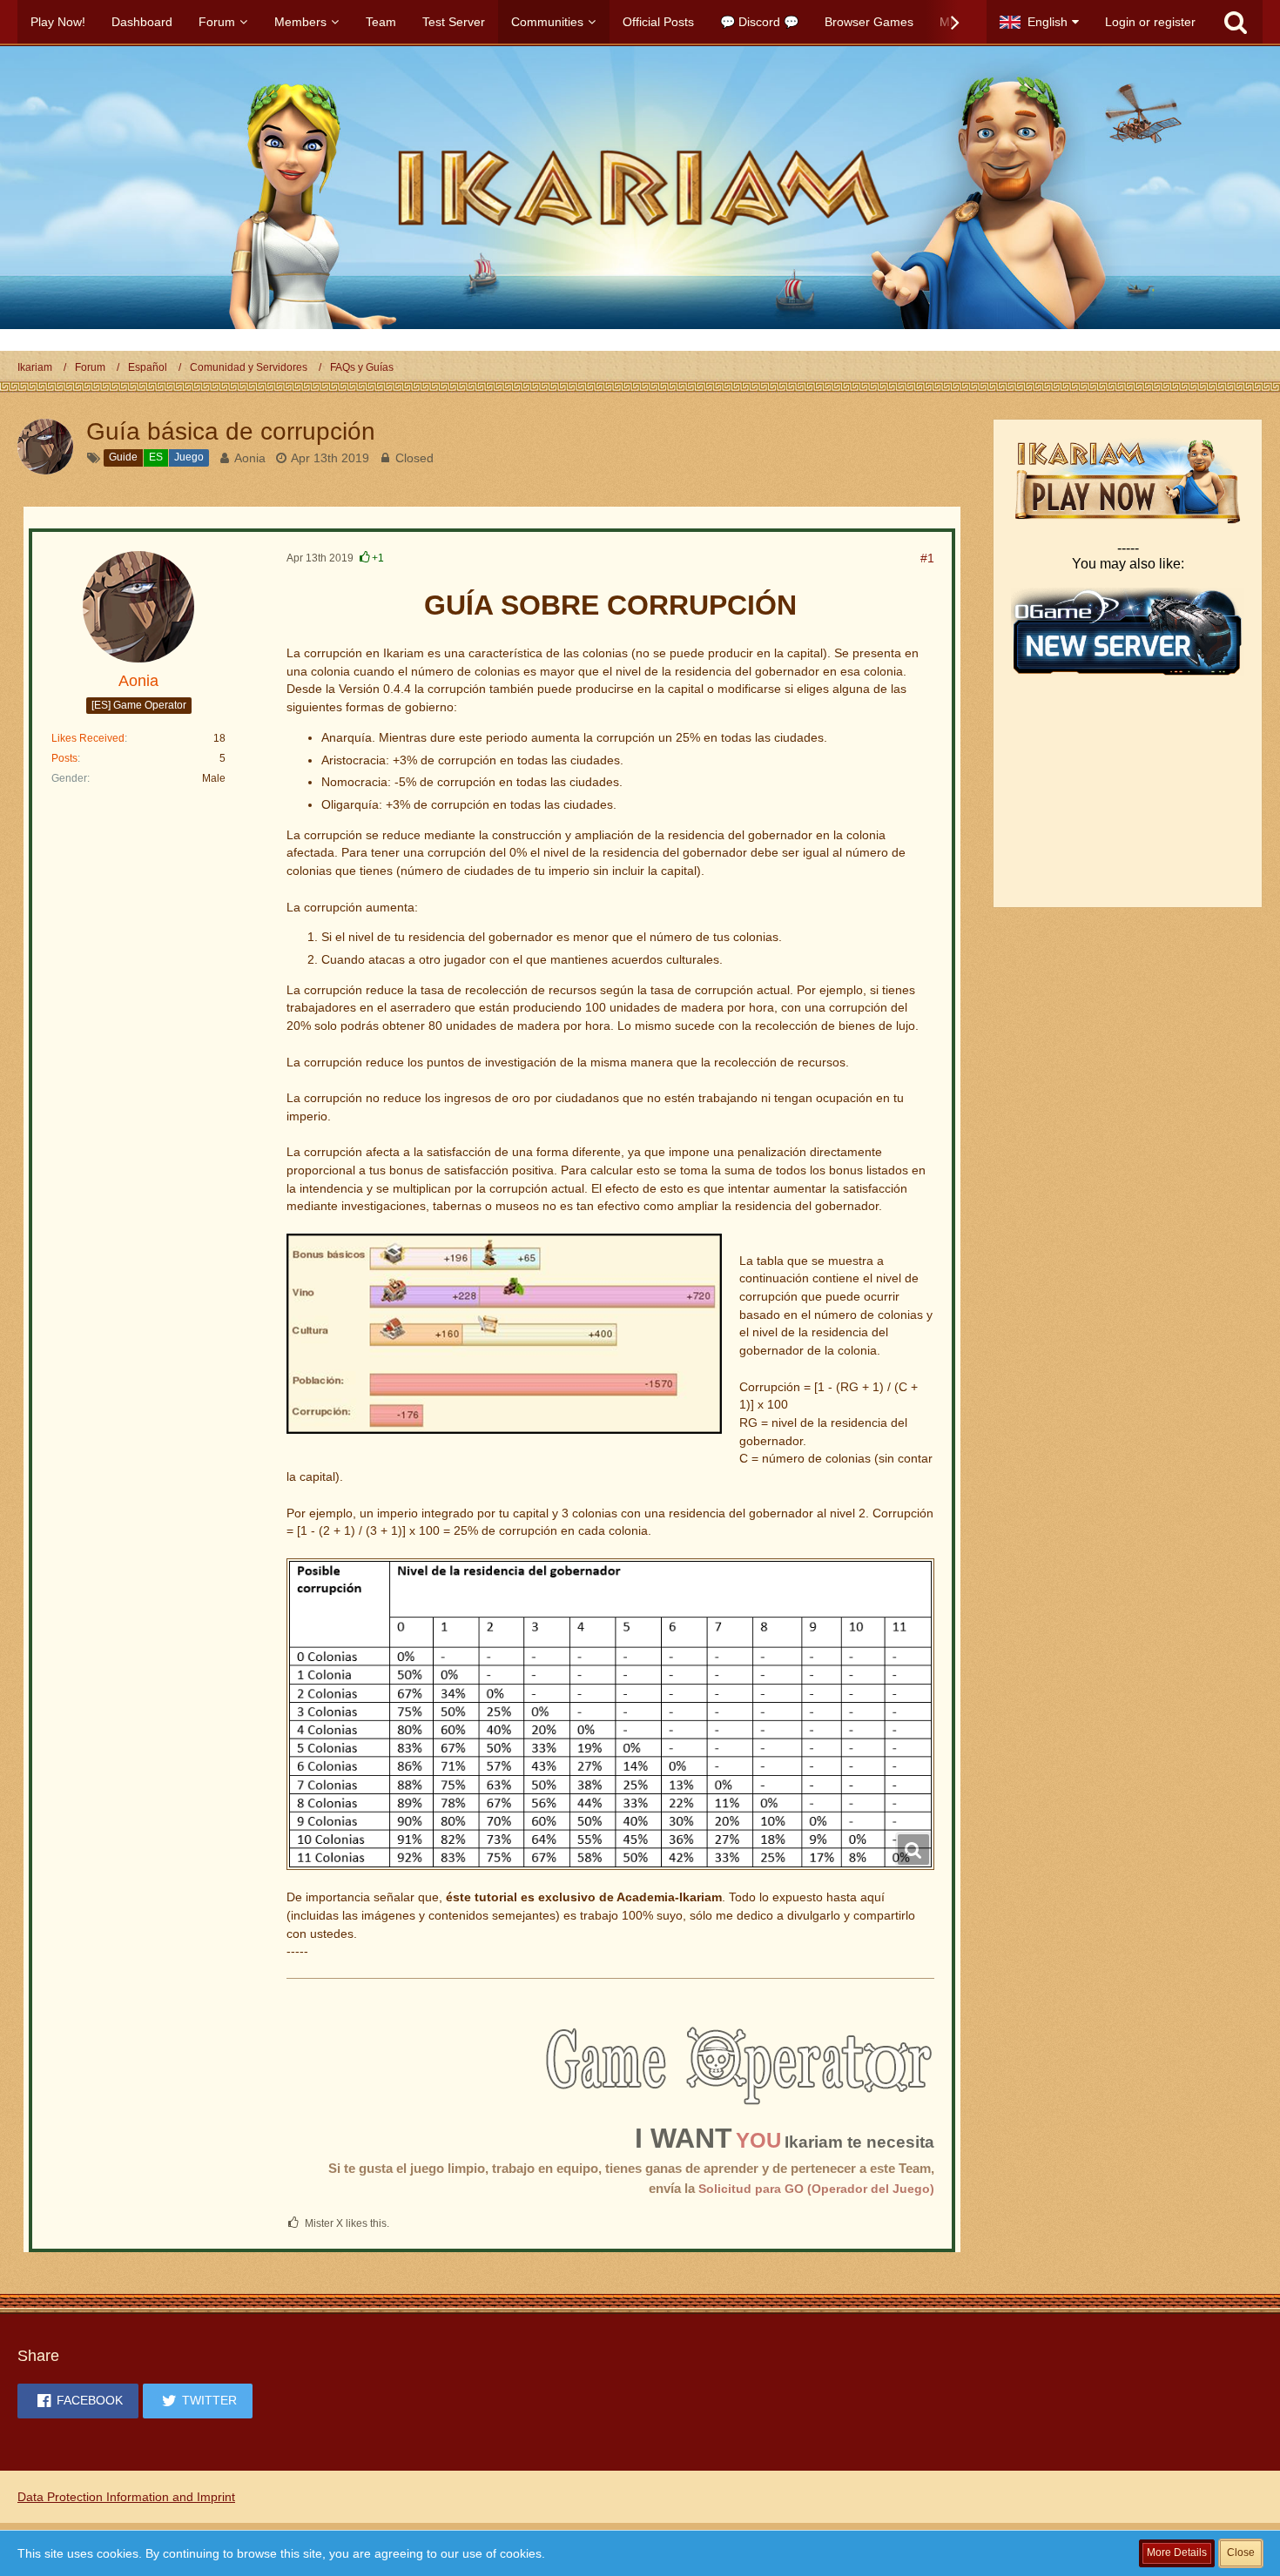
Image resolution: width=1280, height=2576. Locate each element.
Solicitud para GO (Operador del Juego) (816, 2189)
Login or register (1150, 22)
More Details (1177, 2552)
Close (1241, 2552)
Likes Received (88, 738)
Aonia (250, 458)
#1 (927, 558)
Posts (64, 758)
